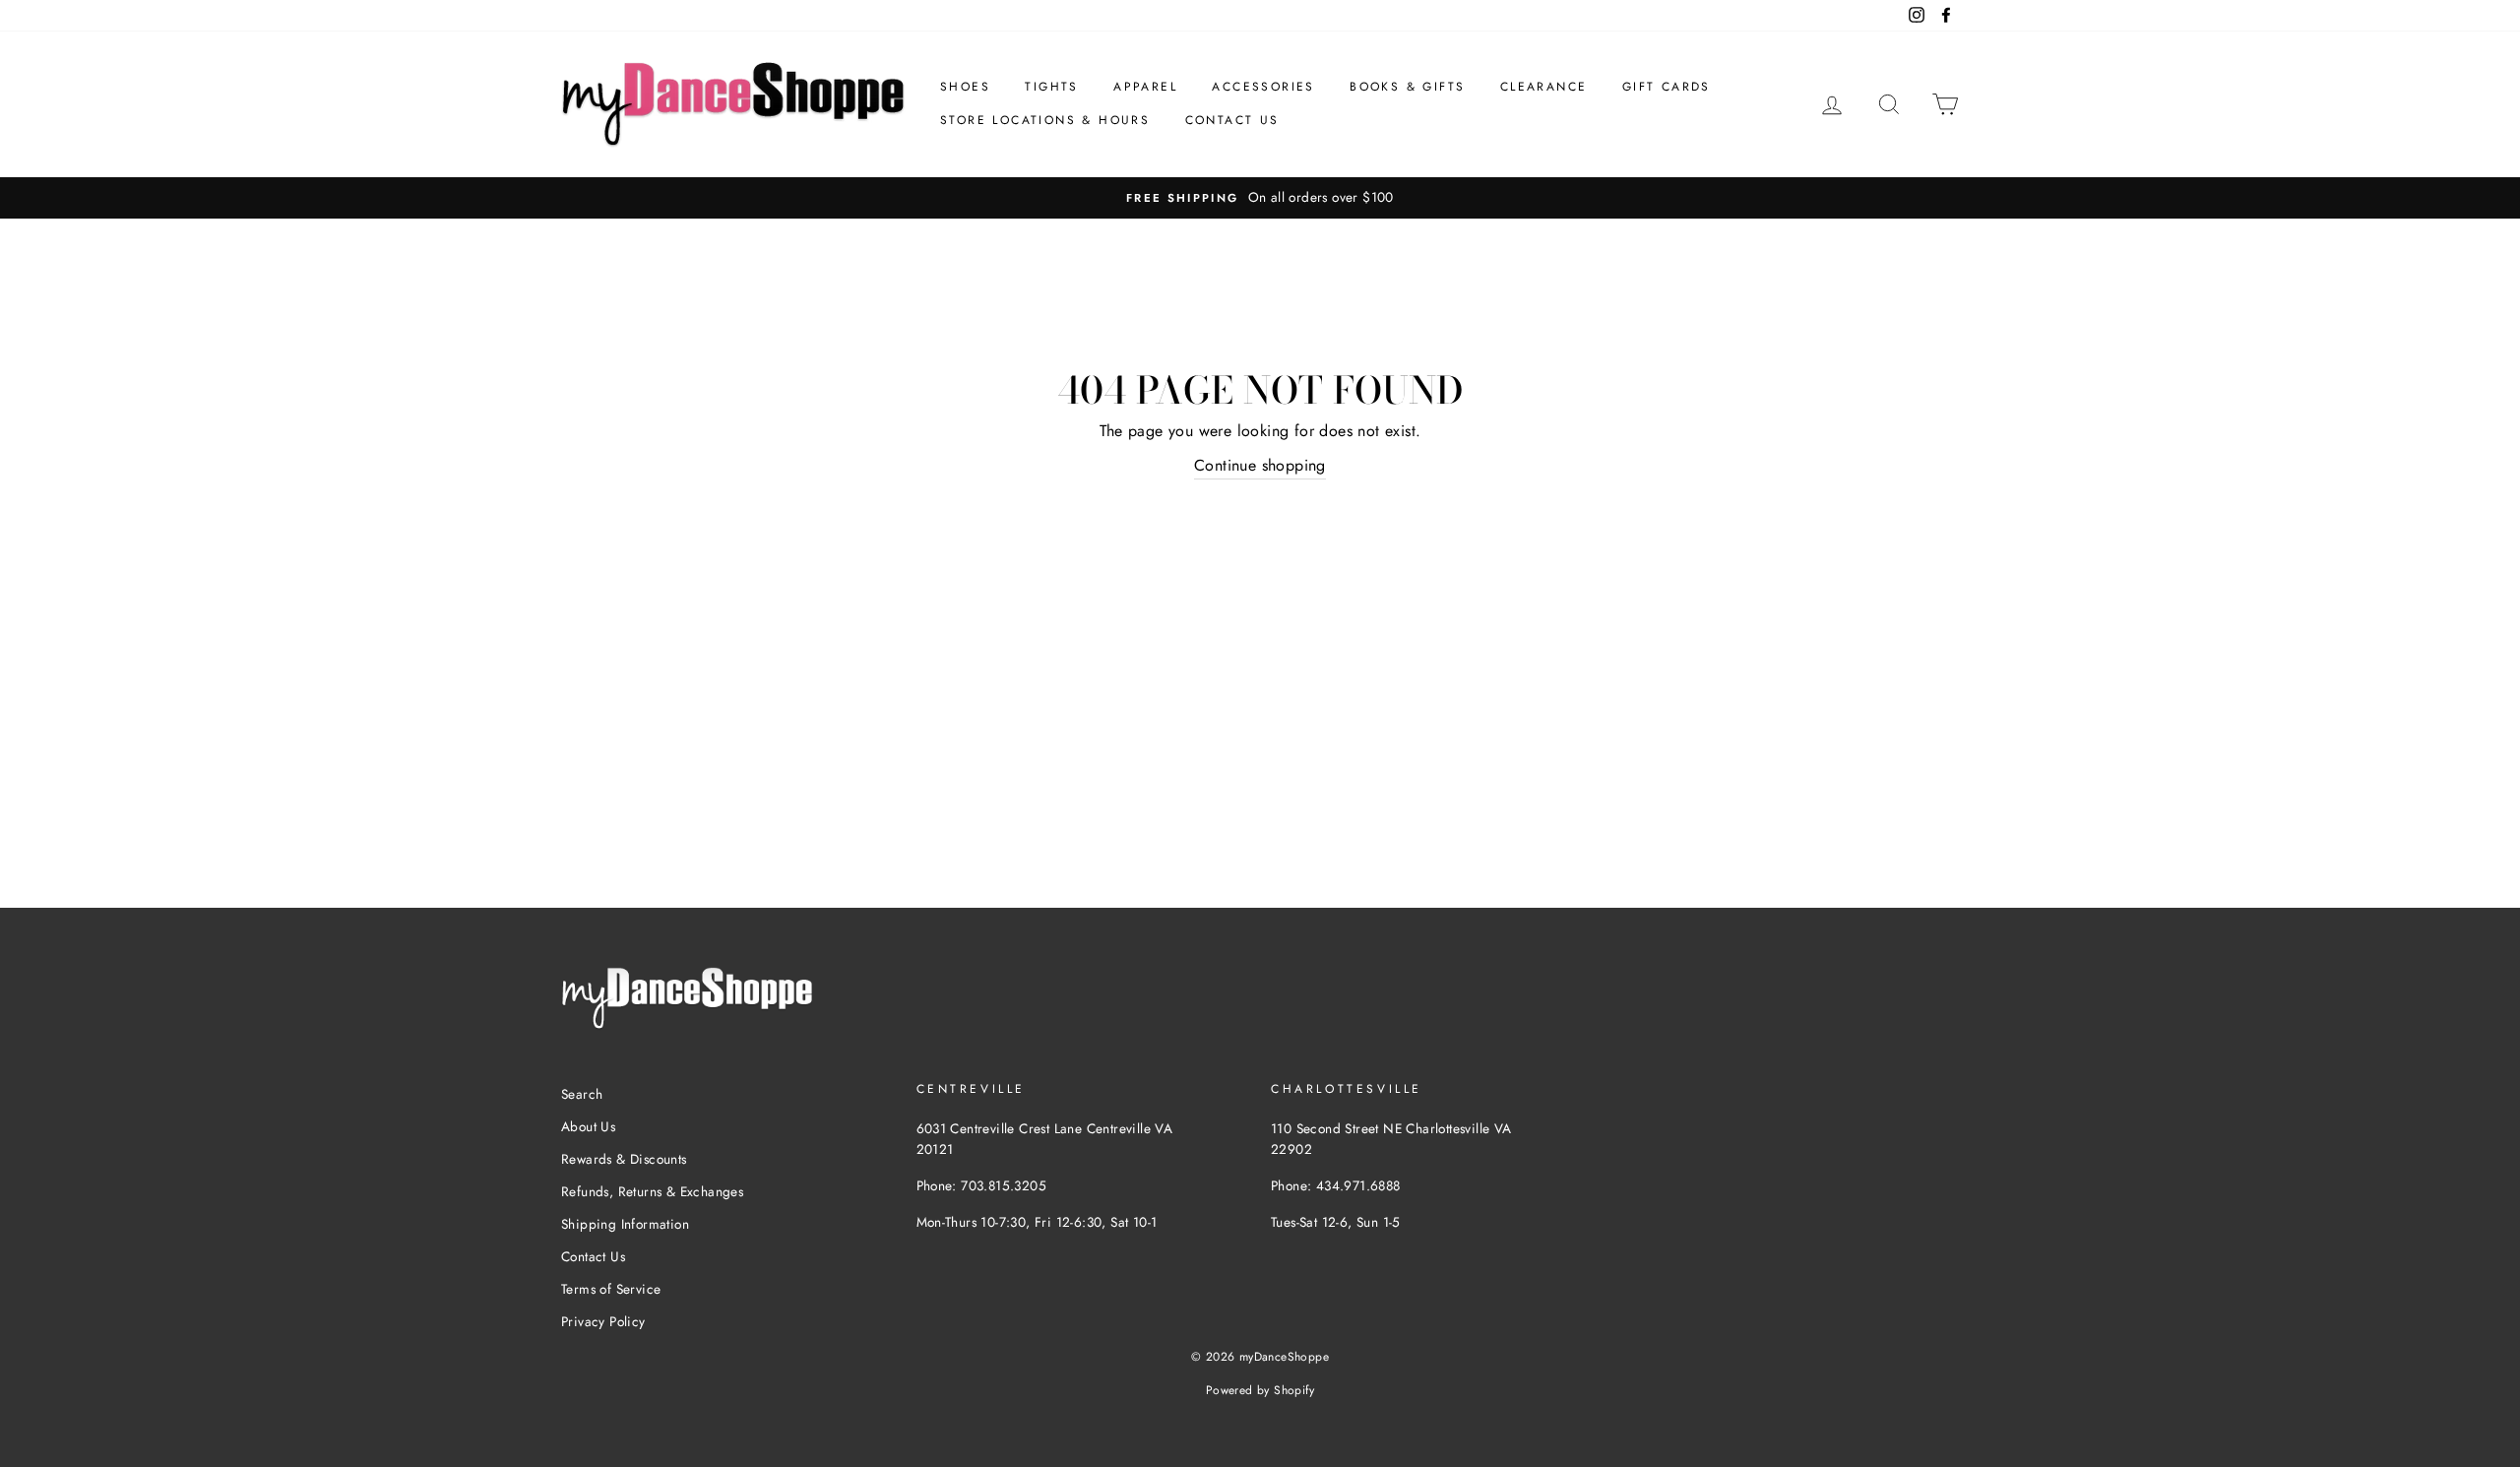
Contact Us (1232, 120)
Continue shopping (1260, 465)
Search (582, 1094)
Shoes (965, 87)
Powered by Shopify (1260, 1390)
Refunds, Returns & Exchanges (652, 1191)
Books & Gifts (1407, 87)
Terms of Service (611, 1289)
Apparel (1145, 87)
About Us (588, 1126)
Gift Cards (1667, 87)
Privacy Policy (603, 1321)
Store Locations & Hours (1045, 120)
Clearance (1544, 87)
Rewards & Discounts (624, 1159)
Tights (1051, 87)
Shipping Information (625, 1224)
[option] (1260, 198)
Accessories (1263, 87)
